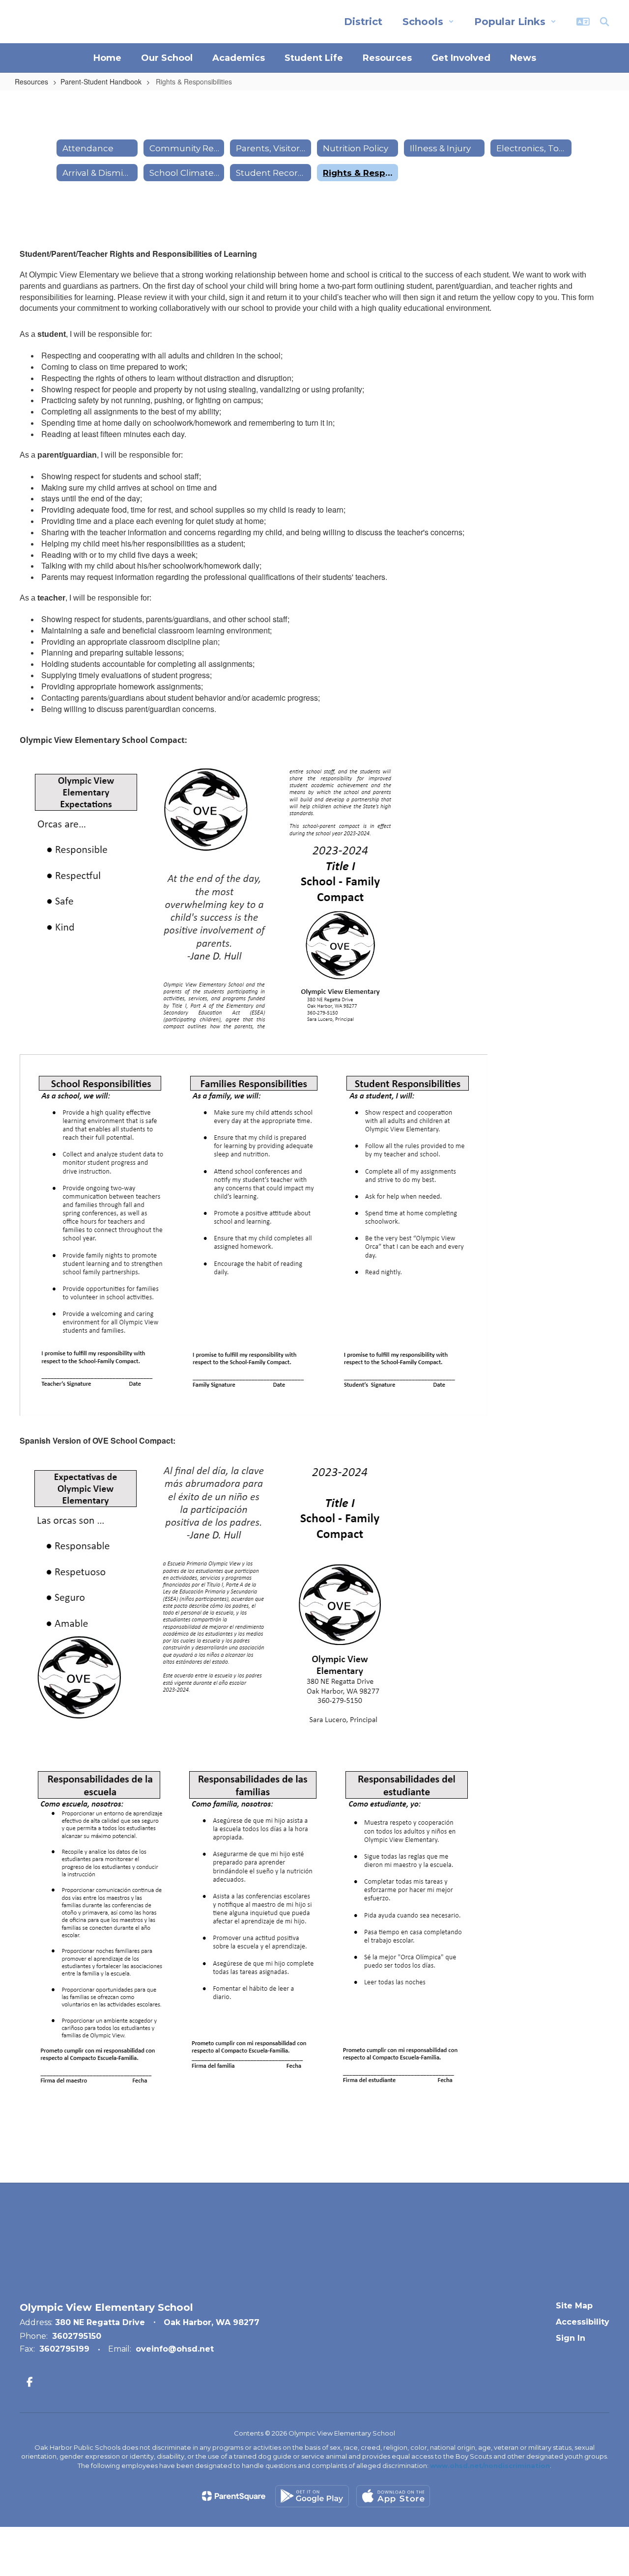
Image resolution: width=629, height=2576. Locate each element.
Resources (31, 82)
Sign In (571, 2338)
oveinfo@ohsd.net (175, 2349)
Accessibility (583, 2322)
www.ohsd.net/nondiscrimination (490, 2466)
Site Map (574, 2306)
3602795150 (77, 2336)
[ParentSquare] (234, 2496)
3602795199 (64, 2349)
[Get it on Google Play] (312, 2496)
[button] (428, 22)
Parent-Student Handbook (101, 82)
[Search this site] (604, 22)
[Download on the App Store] (393, 2496)
